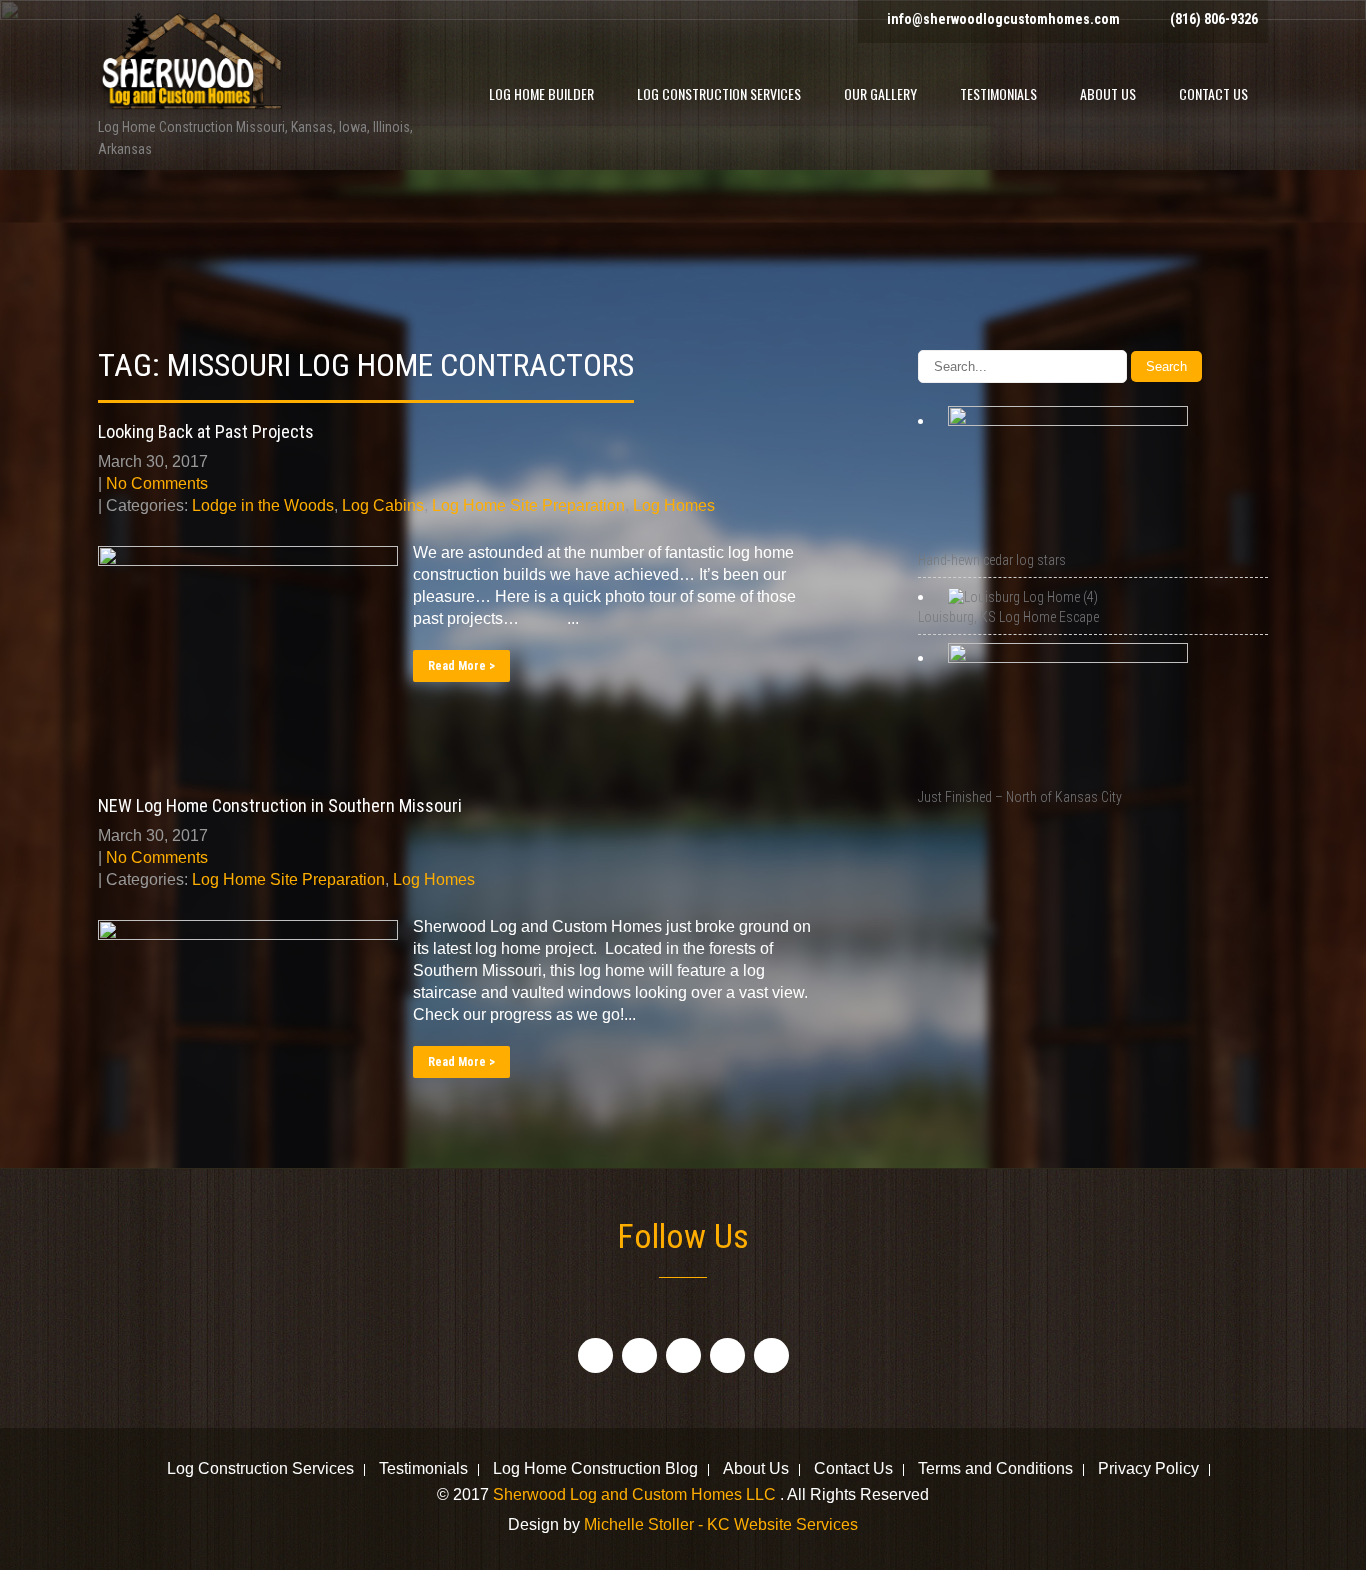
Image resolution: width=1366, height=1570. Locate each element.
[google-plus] (683, 1355)
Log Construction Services (719, 93)
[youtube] (727, 1355)
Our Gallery (880, 93)
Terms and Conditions (995, 1470)
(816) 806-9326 (1214, 19)
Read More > (461, 666)
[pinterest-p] (771, 1355)
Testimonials (998, 93)
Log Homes (674, 505)
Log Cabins (383, 505)
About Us (1108, 93)
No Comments (157, 483)
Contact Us (1213, 93)
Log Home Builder (541, 93)
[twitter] (639, 1355)
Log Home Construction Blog (595, 1470)
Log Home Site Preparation (528, 505)
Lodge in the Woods (263, 505)
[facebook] (595, 1355)
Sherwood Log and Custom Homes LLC (636, 1494)
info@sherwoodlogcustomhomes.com (1003, 19)
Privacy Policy (1148, 1470)
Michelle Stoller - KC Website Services (721, 1524)
